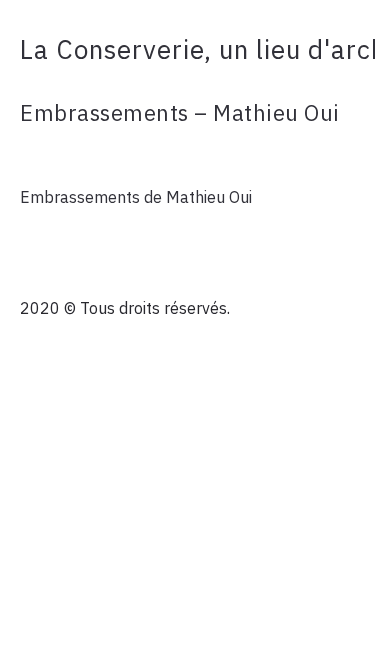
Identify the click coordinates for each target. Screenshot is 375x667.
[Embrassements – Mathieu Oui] (187, 156)
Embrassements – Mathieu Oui (180, 112)
